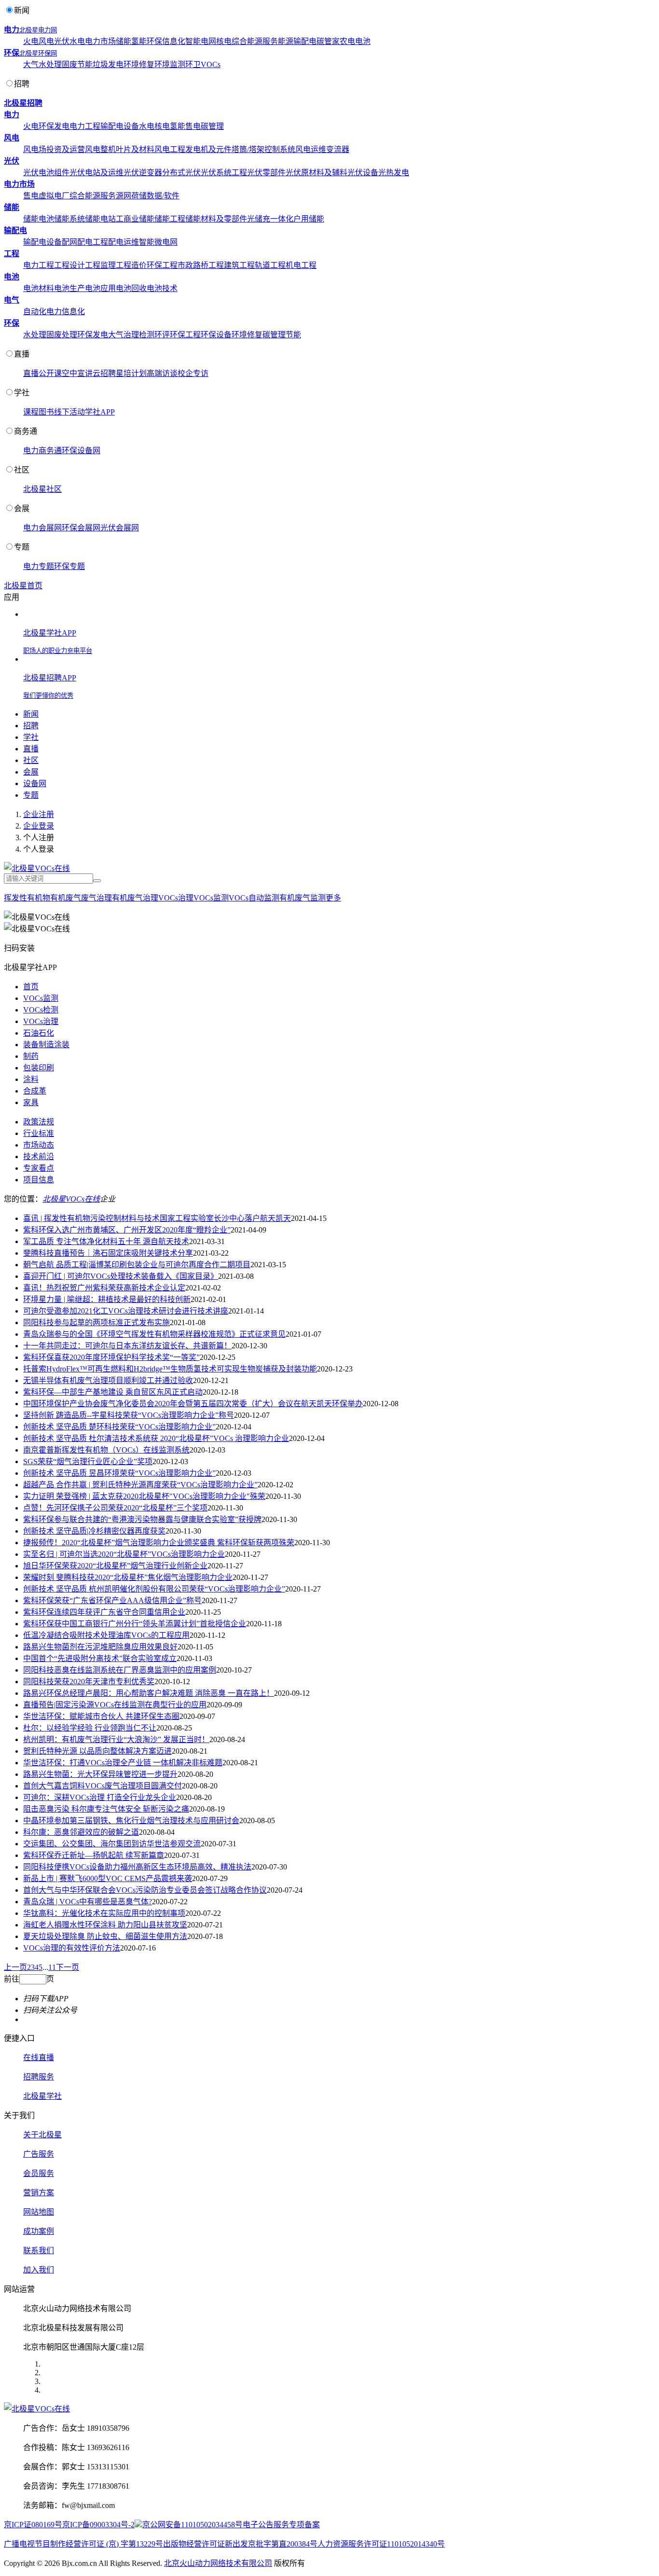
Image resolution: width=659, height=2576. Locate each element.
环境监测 (170, 64)
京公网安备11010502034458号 (192, 2525)
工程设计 (69, 265)
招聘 (22, 84)
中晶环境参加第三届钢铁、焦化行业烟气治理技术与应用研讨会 (131, 1821)
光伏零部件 (266, 173)
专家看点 (39, 1168)
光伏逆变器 (143, 173)
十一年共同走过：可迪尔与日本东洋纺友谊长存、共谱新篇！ (127, 1346)
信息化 (174, 41)
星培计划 (131, 373)
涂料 (31, 1079)
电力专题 (39, 566)
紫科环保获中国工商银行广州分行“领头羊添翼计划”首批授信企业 (135, 1624)
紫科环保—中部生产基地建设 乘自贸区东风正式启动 (113, 1392)
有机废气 (66, 898)
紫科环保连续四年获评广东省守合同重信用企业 (104, 1612)
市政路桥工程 (201, 265)
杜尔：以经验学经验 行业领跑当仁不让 (90, 1728)
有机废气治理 (135, 898)
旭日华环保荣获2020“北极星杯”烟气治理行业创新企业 (115, 1566)
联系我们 (39, 2251)
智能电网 (201, 41)
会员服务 (39, 2173)
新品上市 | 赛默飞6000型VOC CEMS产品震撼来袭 (108, 1878)
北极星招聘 (23, 103)
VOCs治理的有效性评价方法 (72, 1948)
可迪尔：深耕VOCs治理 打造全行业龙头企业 (100, 1797)
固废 (69, 64)
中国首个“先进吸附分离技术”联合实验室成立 (100, 1658)
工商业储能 (135, 219)
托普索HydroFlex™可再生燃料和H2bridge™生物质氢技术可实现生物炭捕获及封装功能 (170, 1369)
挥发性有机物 (27, 898)
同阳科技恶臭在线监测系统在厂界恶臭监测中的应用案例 (120, 1670)
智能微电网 (158, 242)
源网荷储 (131, 196)
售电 (193, 126)
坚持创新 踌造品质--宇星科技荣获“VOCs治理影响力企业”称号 (129, 1415)
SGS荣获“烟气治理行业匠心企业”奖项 (88, 1461)
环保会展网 (81, 528)
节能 (85, 64)
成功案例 (39, 2231)
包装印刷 (39, 1068)
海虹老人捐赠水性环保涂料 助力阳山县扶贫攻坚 (105, 1925)
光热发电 (394, 173)
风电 (46, 41)
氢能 (139, 41)
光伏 (62, 41)
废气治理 (96, 898)
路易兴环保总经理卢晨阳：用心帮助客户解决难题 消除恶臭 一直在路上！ (149, 1693)
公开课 (50, 373)
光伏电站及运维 (96, 173)
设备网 (35, 783)
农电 (347, 41)
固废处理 (62, 335)
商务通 (26, 431)
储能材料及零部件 (216, 219)
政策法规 (39, 1122)
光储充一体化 (270, 219)
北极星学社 (42, 2096)
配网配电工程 (85, 242)
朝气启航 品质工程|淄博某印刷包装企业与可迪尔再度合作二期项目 (137, 1265)
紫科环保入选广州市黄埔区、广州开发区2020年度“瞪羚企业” (127, 1230)
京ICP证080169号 (33, 2525)
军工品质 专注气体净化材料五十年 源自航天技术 (106, 1241)
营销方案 (39, 2193)
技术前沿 (39, 1156)
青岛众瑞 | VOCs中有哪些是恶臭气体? (88, 1902)
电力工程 (85, 126)
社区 (22, 470)
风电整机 (100, 149)
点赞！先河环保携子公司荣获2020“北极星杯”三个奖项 (115, 1508)
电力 (12, 30)
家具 (31, 1102)
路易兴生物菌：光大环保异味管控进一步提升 (100, 1774)
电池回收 (131, 288)
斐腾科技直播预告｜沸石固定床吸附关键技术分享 (108, 1253)
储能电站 (100, 219)
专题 (22, 547)
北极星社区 (42, 489)
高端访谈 (162, 373)
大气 (31, 64)
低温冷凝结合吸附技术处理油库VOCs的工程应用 (106, 1635)
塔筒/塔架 (248, 149)
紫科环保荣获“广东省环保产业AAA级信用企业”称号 (112, 1600)
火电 (31, 41)
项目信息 (39, 1180)
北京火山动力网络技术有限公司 (218, 2563)
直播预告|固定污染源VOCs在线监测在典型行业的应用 (115, 1705)
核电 (224, 41)
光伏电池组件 (46, 173)
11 (52, 1967)
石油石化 (39, 1033)
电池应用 (100, 288)
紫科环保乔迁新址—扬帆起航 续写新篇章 (94, 1855)
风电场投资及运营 (54, 149)
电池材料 (39, 288)
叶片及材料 (135, 149)
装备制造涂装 (46, 1045)
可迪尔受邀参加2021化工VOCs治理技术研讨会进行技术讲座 (126, 1311)
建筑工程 (239, 265)
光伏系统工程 (224, 173)
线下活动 (69, 412)
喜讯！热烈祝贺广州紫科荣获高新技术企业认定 (104, 1288)
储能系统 (69, 219)
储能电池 (39, 219)
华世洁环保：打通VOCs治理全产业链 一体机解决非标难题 (123, 1763)
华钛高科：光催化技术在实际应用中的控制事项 (104, 1913)
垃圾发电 (108, 64)
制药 (31, 1056)
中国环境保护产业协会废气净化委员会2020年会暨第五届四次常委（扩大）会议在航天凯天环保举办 (193, 1404)
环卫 (193, 64)
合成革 (35, 1091)
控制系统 (280, 149)
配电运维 (124, 242)
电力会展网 (42, 528)
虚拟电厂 (54, 196)
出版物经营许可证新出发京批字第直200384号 (240, 2544)
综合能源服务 (255, 41)
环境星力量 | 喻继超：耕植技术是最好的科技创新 (107, 1299)
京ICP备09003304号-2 (98, 2525)
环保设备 (216, 335)
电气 (12, 300)
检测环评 (154, 335)
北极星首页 (23, 586)
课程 (31, 412)
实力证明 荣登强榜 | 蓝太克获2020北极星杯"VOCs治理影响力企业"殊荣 (144, 1496)
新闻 (22, 10)
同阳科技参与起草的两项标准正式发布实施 (96, 1323)
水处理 (50, 64)
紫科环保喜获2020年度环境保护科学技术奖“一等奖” (111, 1357)
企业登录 (39, 826)
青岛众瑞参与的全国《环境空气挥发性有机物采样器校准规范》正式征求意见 (154, 1334)
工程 (12, 254)
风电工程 (170, 149)
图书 (46, 412)
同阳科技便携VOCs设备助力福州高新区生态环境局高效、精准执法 (137, 1867)
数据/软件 (163, 196)
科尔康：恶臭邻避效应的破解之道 (81, 1832)
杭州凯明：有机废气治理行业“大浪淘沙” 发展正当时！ (116, 1739)
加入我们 (39, 2270)
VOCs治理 (176, 898)
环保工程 (162, 265)
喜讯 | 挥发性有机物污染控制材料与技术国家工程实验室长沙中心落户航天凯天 (157, 1218)
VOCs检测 (41, 1010)
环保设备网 (81, 450)
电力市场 (100, 41)
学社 (22, 393)
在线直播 (39, 2057)
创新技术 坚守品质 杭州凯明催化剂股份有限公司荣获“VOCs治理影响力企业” (154, 1589)
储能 (124, 41)
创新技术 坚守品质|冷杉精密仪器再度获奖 (94, 1531)
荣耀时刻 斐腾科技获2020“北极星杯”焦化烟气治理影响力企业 (128, 1577)
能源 (286, 41)
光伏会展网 (120, 528)
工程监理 (100, 265)
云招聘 (104, 373)
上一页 (15, 1967)
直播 (22, 354)
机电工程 (301, 265)
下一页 (68, 1967)
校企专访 (193, 373)
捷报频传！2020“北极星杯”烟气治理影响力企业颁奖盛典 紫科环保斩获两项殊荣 (159, 1543)
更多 (333, 898)
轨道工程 (270, 265)
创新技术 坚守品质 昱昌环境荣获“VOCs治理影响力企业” (119, 1473)
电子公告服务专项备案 (281, 2525)
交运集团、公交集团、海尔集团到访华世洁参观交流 (112, 1844)
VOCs (211, 64)
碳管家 (328, 41)
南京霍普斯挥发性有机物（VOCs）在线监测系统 (106, 1450)
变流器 (338, 149)
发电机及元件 (208, 149)
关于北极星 (42, 2135)
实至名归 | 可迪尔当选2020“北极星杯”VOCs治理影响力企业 (124, 1554)
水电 (77, 41)
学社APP (100, 412)
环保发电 (54, 126)
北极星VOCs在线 (71, 1199)
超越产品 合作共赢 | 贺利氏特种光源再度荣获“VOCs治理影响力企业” (140, 1485)
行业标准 (39, 1133)
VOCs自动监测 (254, 898)
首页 (31, 987)
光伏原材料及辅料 (316, 173)
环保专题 (69, 566)
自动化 (35, 312)
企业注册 (39, 814)
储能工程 (170, 219)
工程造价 (131, 265)
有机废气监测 (302, 898)
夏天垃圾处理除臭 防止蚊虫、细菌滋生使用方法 (105, 1936)
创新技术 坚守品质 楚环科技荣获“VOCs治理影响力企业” (119, 1427)
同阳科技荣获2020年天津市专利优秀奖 (89, 1682)
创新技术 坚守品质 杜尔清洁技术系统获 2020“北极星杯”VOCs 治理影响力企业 (156, 1438)
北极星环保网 (38, 53)
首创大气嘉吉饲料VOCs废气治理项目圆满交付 (103, 1786)
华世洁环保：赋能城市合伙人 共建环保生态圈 (101, 1716)
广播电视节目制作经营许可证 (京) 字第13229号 (83, 2544)
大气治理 (124, 335)
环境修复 (139, 64)
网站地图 (39, 2212)
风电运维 (311, 149)
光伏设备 (363, 173)
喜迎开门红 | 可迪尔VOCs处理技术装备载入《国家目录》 (121, 1276)
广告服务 (39, 2154)
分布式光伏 (181, 173)
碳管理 (212, 126)
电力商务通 (42, 450)
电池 (363, 41)
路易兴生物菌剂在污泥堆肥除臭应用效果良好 (100, 1647)
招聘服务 (39, 2077)
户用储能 (309, 219)
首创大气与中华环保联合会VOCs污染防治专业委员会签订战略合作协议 (145, 1890)
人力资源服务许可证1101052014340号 (381, 2544)
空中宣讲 (77, 373)
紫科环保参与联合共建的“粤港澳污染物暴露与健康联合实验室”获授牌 (142, 1519)
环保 (154, 41)
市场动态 (39, 1145)
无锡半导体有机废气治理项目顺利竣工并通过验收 (108, 1380)
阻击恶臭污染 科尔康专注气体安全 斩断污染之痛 (106, 1809)
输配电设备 (120, 126)
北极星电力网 (38, 30)
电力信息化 (66, 312)
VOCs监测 (211, 898)
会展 (22, 508)
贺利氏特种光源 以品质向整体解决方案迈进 (97, 1751)
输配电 (305, 41)
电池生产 (69, 288)
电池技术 (162, 288)
